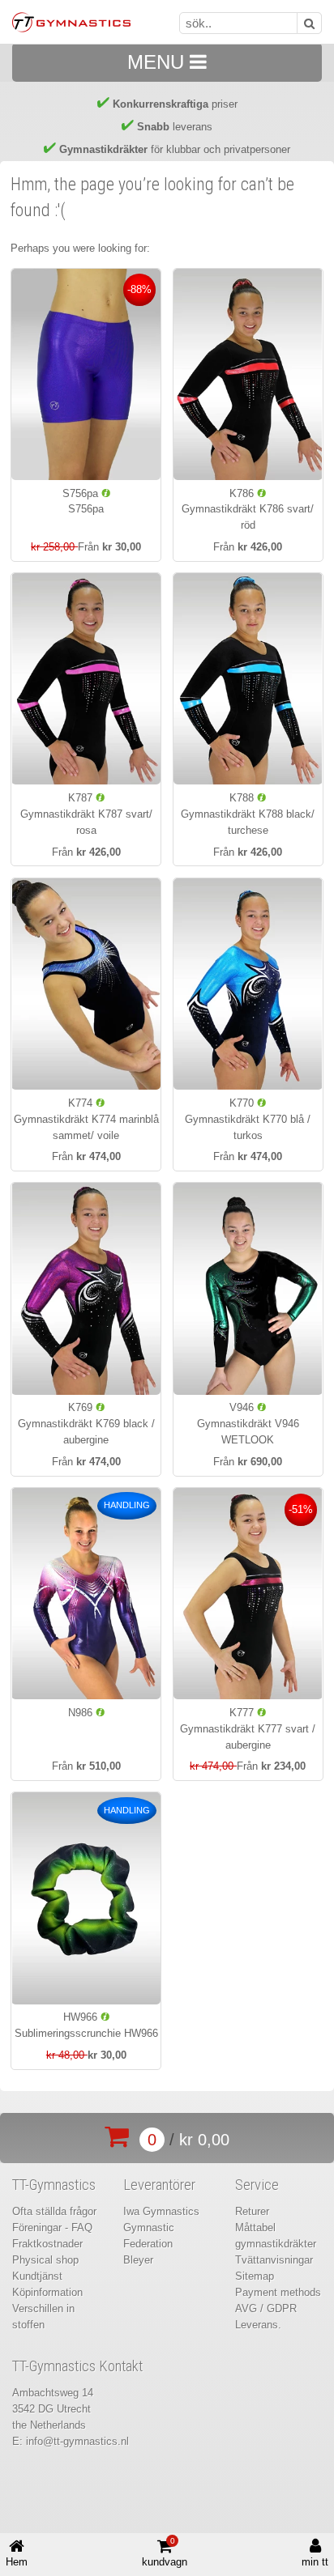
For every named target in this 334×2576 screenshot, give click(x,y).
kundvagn (165, 2553)
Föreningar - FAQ (52, 2227)
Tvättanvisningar (274, 2260)
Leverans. (258, 2325)
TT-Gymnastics (54, 2185)
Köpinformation (47, 2292)
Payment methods (278, 2292)
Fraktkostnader (47, 2244)
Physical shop (45, 2260)
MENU (158, 62)
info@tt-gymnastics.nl (77, 2441)
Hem (17, 2562)
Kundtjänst (37, 2276)
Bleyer (138, 2260)
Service (257, 2185)
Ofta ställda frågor (54, 2211)
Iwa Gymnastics (161, 2211)
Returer (252, 2211)
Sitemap (255, 2276)
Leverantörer (159, 2185)
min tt (315, 2562)
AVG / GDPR (266, 2308)
